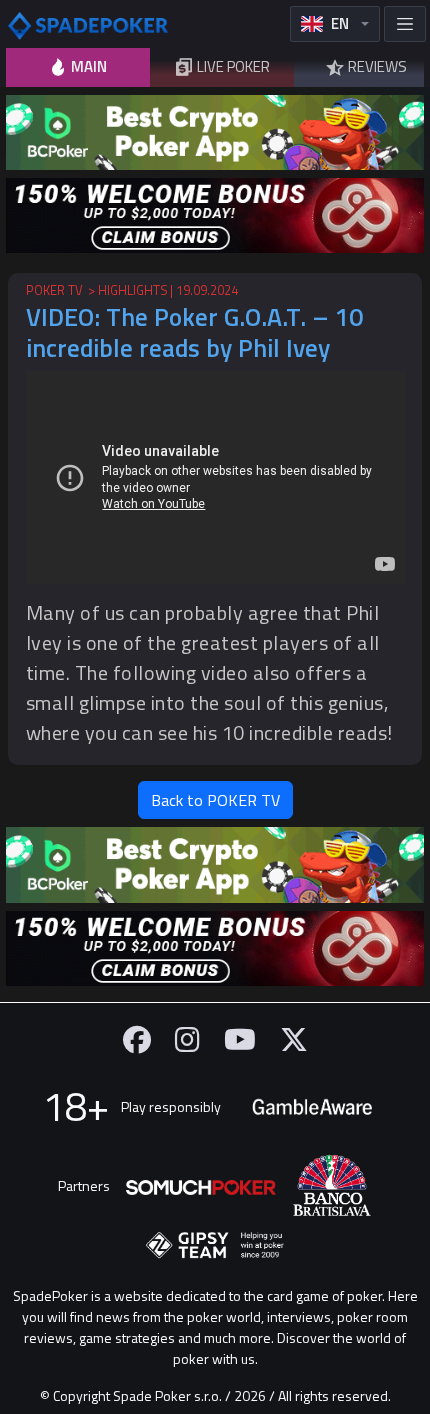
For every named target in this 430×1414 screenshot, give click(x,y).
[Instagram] (187, 1039)
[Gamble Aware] (312, 1107)
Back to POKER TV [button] (215, 800)
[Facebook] (137, 1039)
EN (340, 23)
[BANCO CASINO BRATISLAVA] (332, 1185)
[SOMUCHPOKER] (201, 1185)
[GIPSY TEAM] (215, 1246)
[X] (294, 1039)
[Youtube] (240, 1039)
